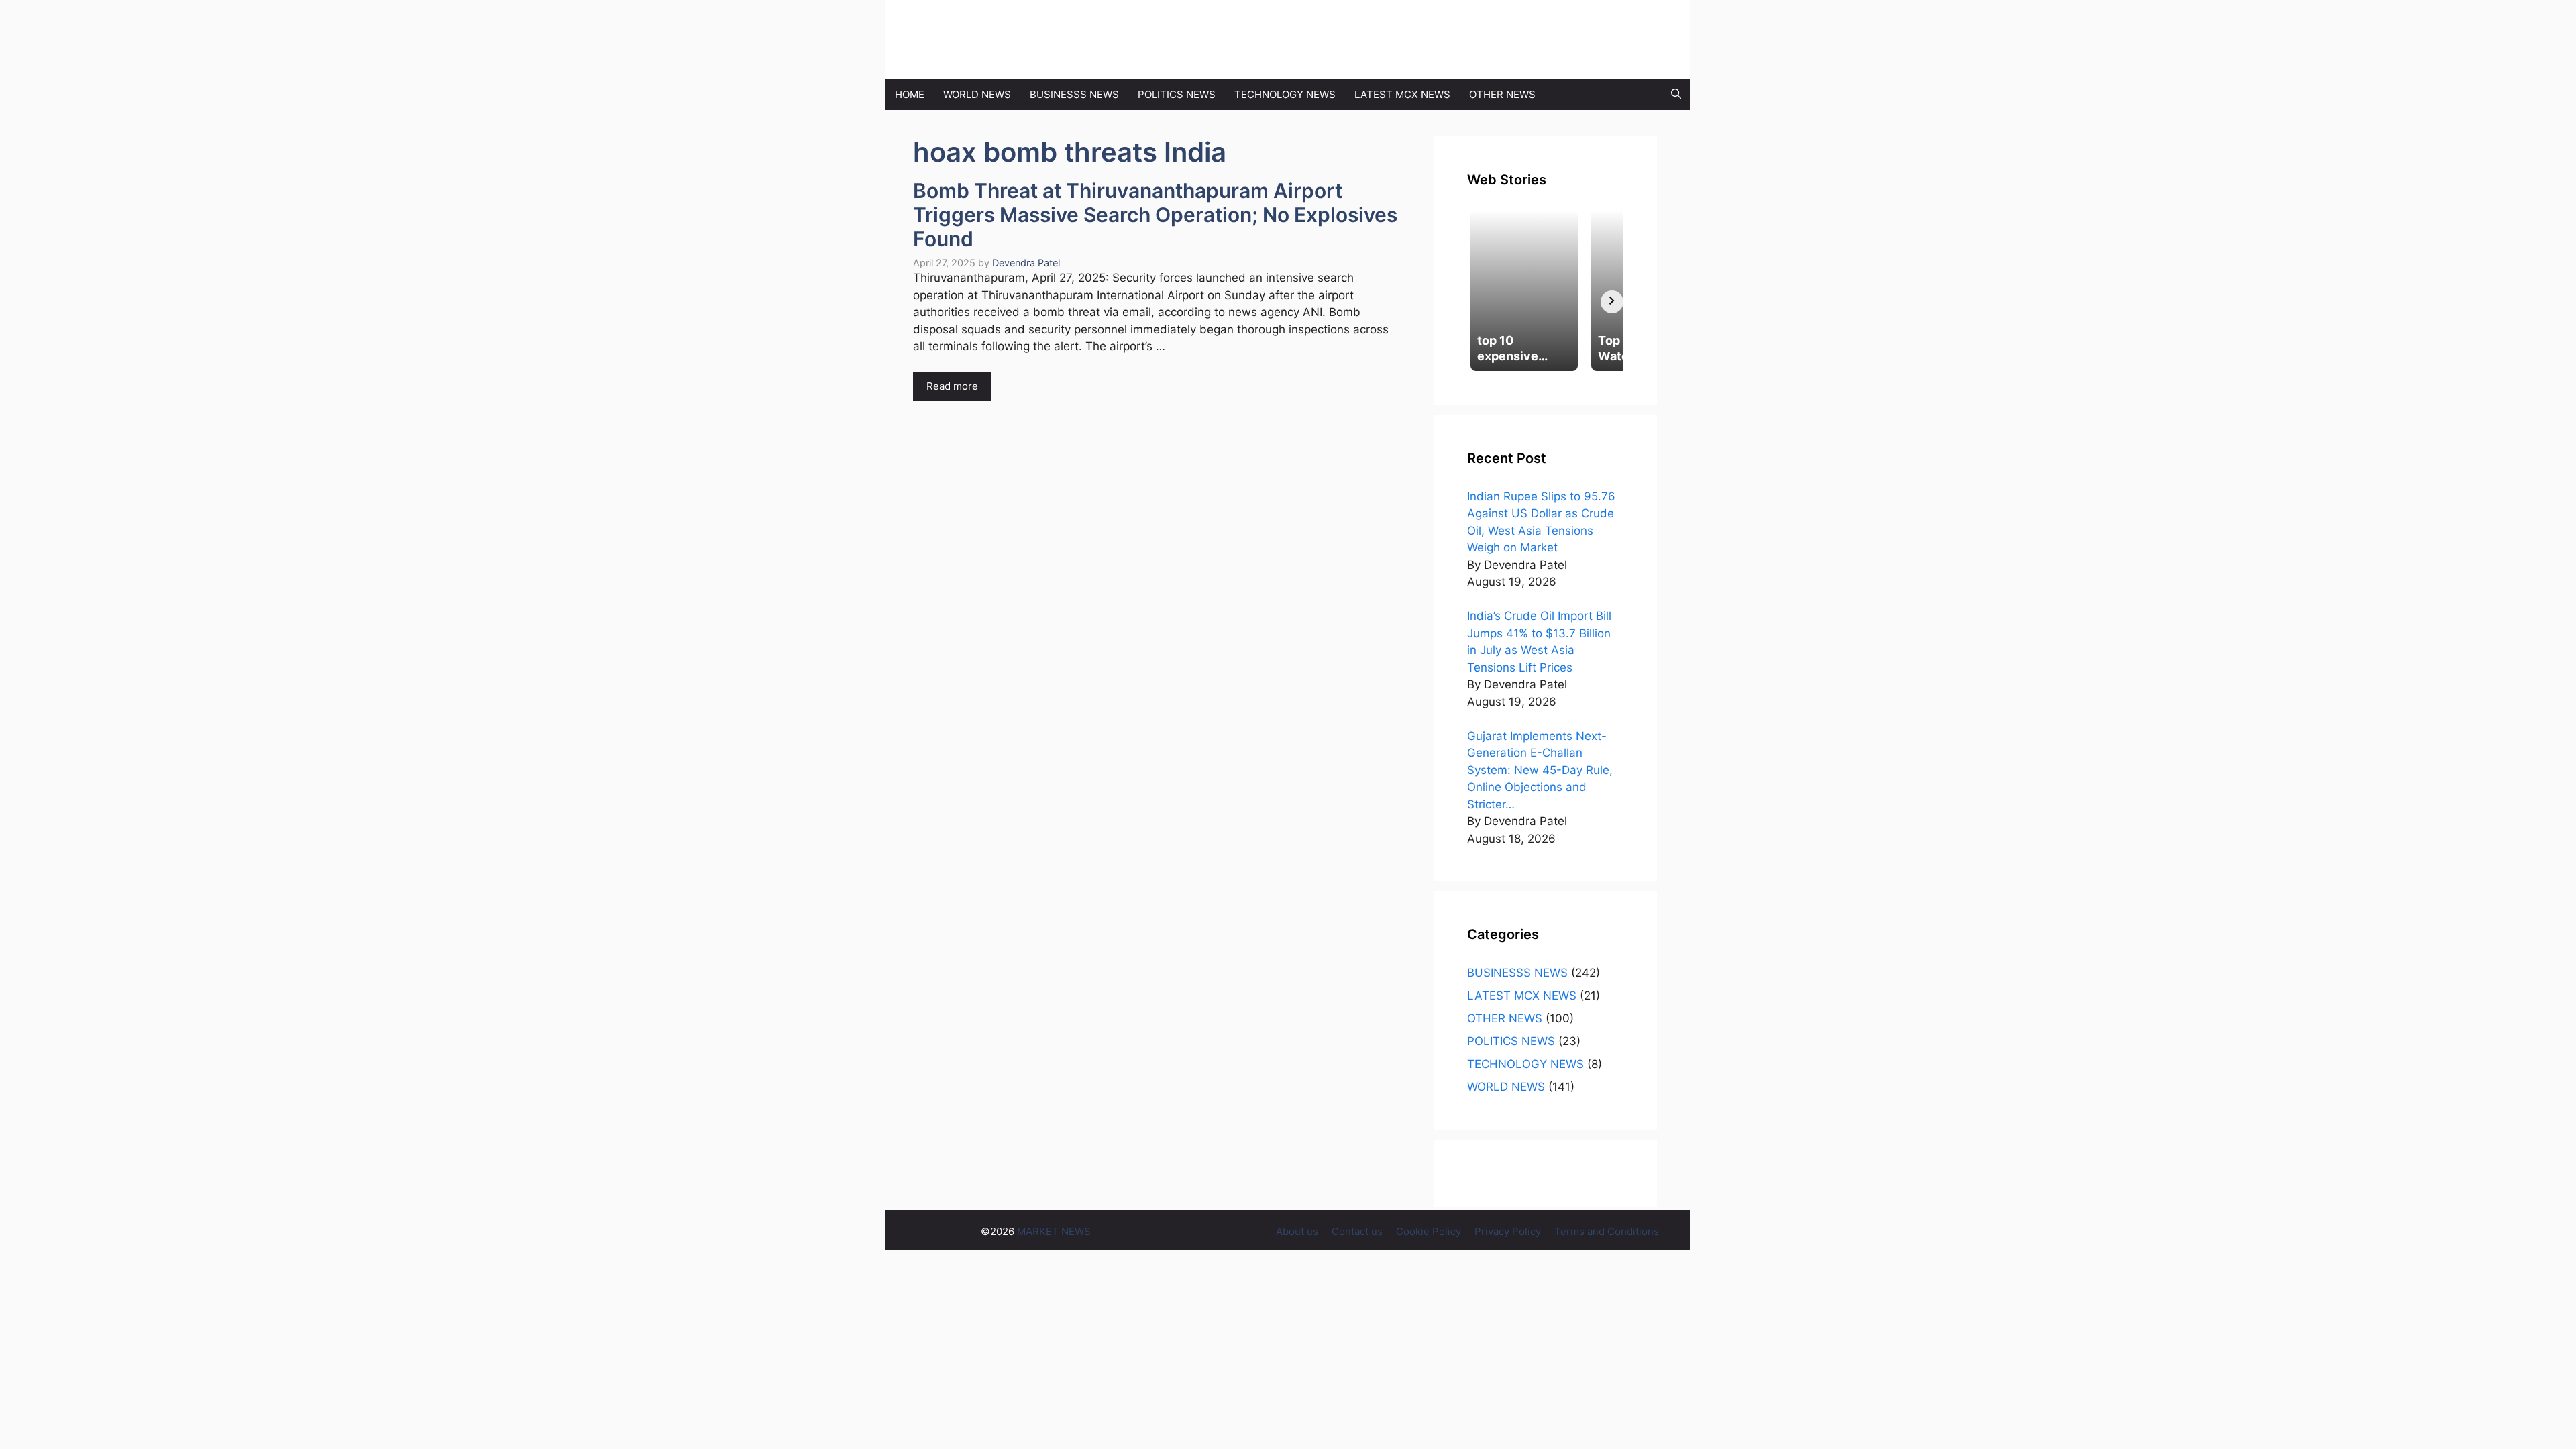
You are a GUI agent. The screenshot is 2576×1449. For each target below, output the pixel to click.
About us (1297, 1231)
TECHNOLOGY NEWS (1285, 94)
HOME (910, 94)
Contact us (1357, 1231)
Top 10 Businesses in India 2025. (306, 8)
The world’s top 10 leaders (656, 8)
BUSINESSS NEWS (1074, 94)
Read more (952, 386)
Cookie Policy (1429, 1231)
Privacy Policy (1508, 1231)
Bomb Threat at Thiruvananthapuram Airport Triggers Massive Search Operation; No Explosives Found (1155, 215)
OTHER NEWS (1502, 94)
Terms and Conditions (1607, 1231)
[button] (1676, 95)
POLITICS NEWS (1177, 94)
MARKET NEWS (1101, 40)
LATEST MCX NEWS (1402, 94)
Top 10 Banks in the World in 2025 (490, 8)
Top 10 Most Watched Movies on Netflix (107, 8)
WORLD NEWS (977, 94)
